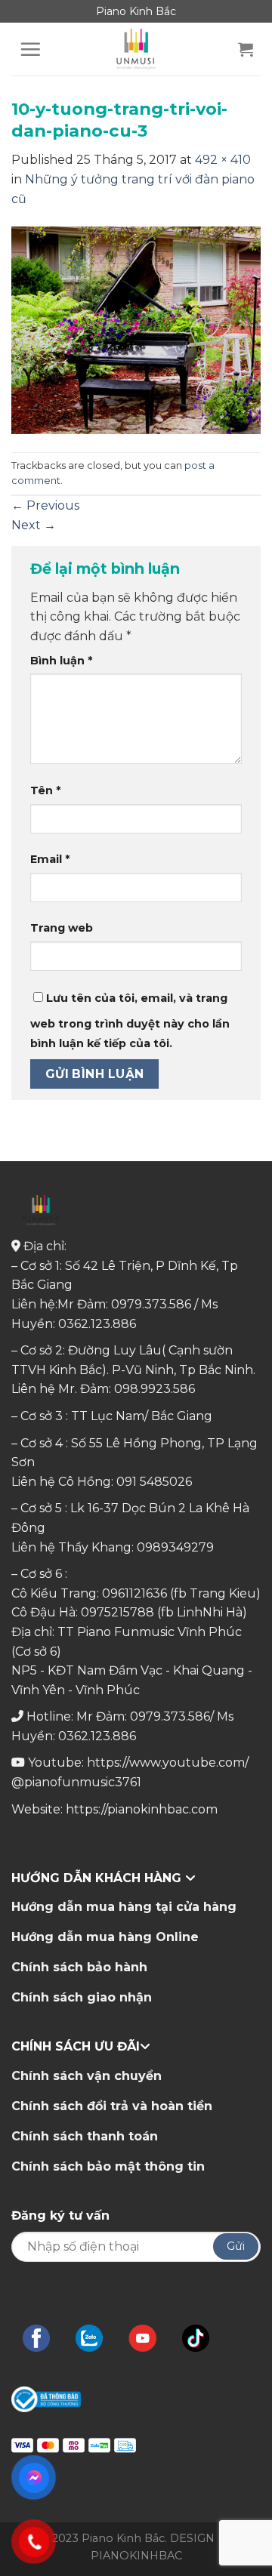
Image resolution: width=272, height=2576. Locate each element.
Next (34, 525)
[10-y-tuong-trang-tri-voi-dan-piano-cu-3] (136, 330)
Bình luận (61, 661)
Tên (45, 790)
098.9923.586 (155, 1389)
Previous (45, 505)
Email (50, 859)
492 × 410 (223, 160)
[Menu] (30, 49)
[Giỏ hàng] (246, 49)
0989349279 (175, 1547)
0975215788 (117, 1612)
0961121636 (134, 1593)
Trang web (62, 928)
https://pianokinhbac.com (142, 1809)
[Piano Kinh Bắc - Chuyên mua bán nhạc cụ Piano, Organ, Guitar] (136, 49)
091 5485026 (154, 1482)
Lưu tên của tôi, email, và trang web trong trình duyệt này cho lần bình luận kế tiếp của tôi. (130, 1021)
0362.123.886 (97, 1324)
